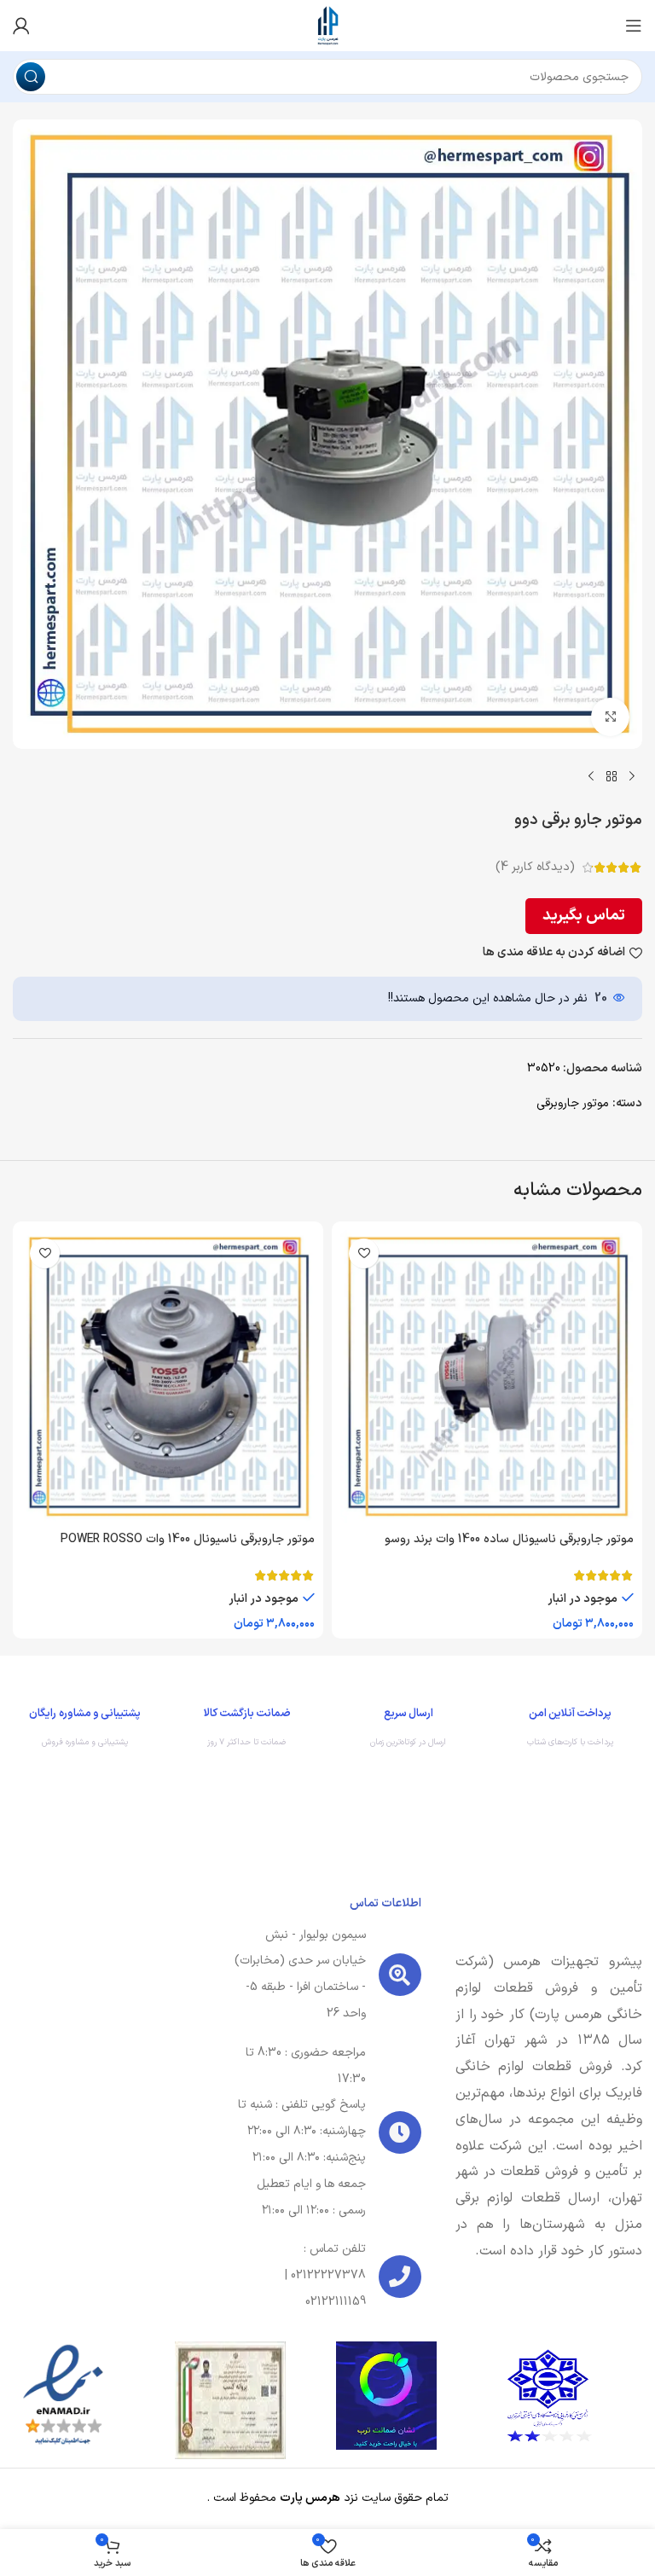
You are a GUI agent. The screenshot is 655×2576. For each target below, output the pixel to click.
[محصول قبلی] (632, 776)
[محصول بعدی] (591, 776)
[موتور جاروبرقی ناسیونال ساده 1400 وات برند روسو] (487, 1377)
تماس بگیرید (584, 916)
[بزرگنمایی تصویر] (610, 717)
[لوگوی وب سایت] (327, 25)
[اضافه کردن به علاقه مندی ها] (364, 1253)
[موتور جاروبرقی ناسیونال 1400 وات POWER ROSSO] (168, 1377)
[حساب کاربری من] (21, 26)
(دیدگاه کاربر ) (535, 867)
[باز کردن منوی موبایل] (634, 26)
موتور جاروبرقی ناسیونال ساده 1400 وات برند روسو (509, 1539)
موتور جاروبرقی (573, 1103)
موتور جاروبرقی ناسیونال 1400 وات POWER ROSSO (188, 1539)
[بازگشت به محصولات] (612, 776)
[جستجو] (31, 77)
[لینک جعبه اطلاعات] (571, 1732)
